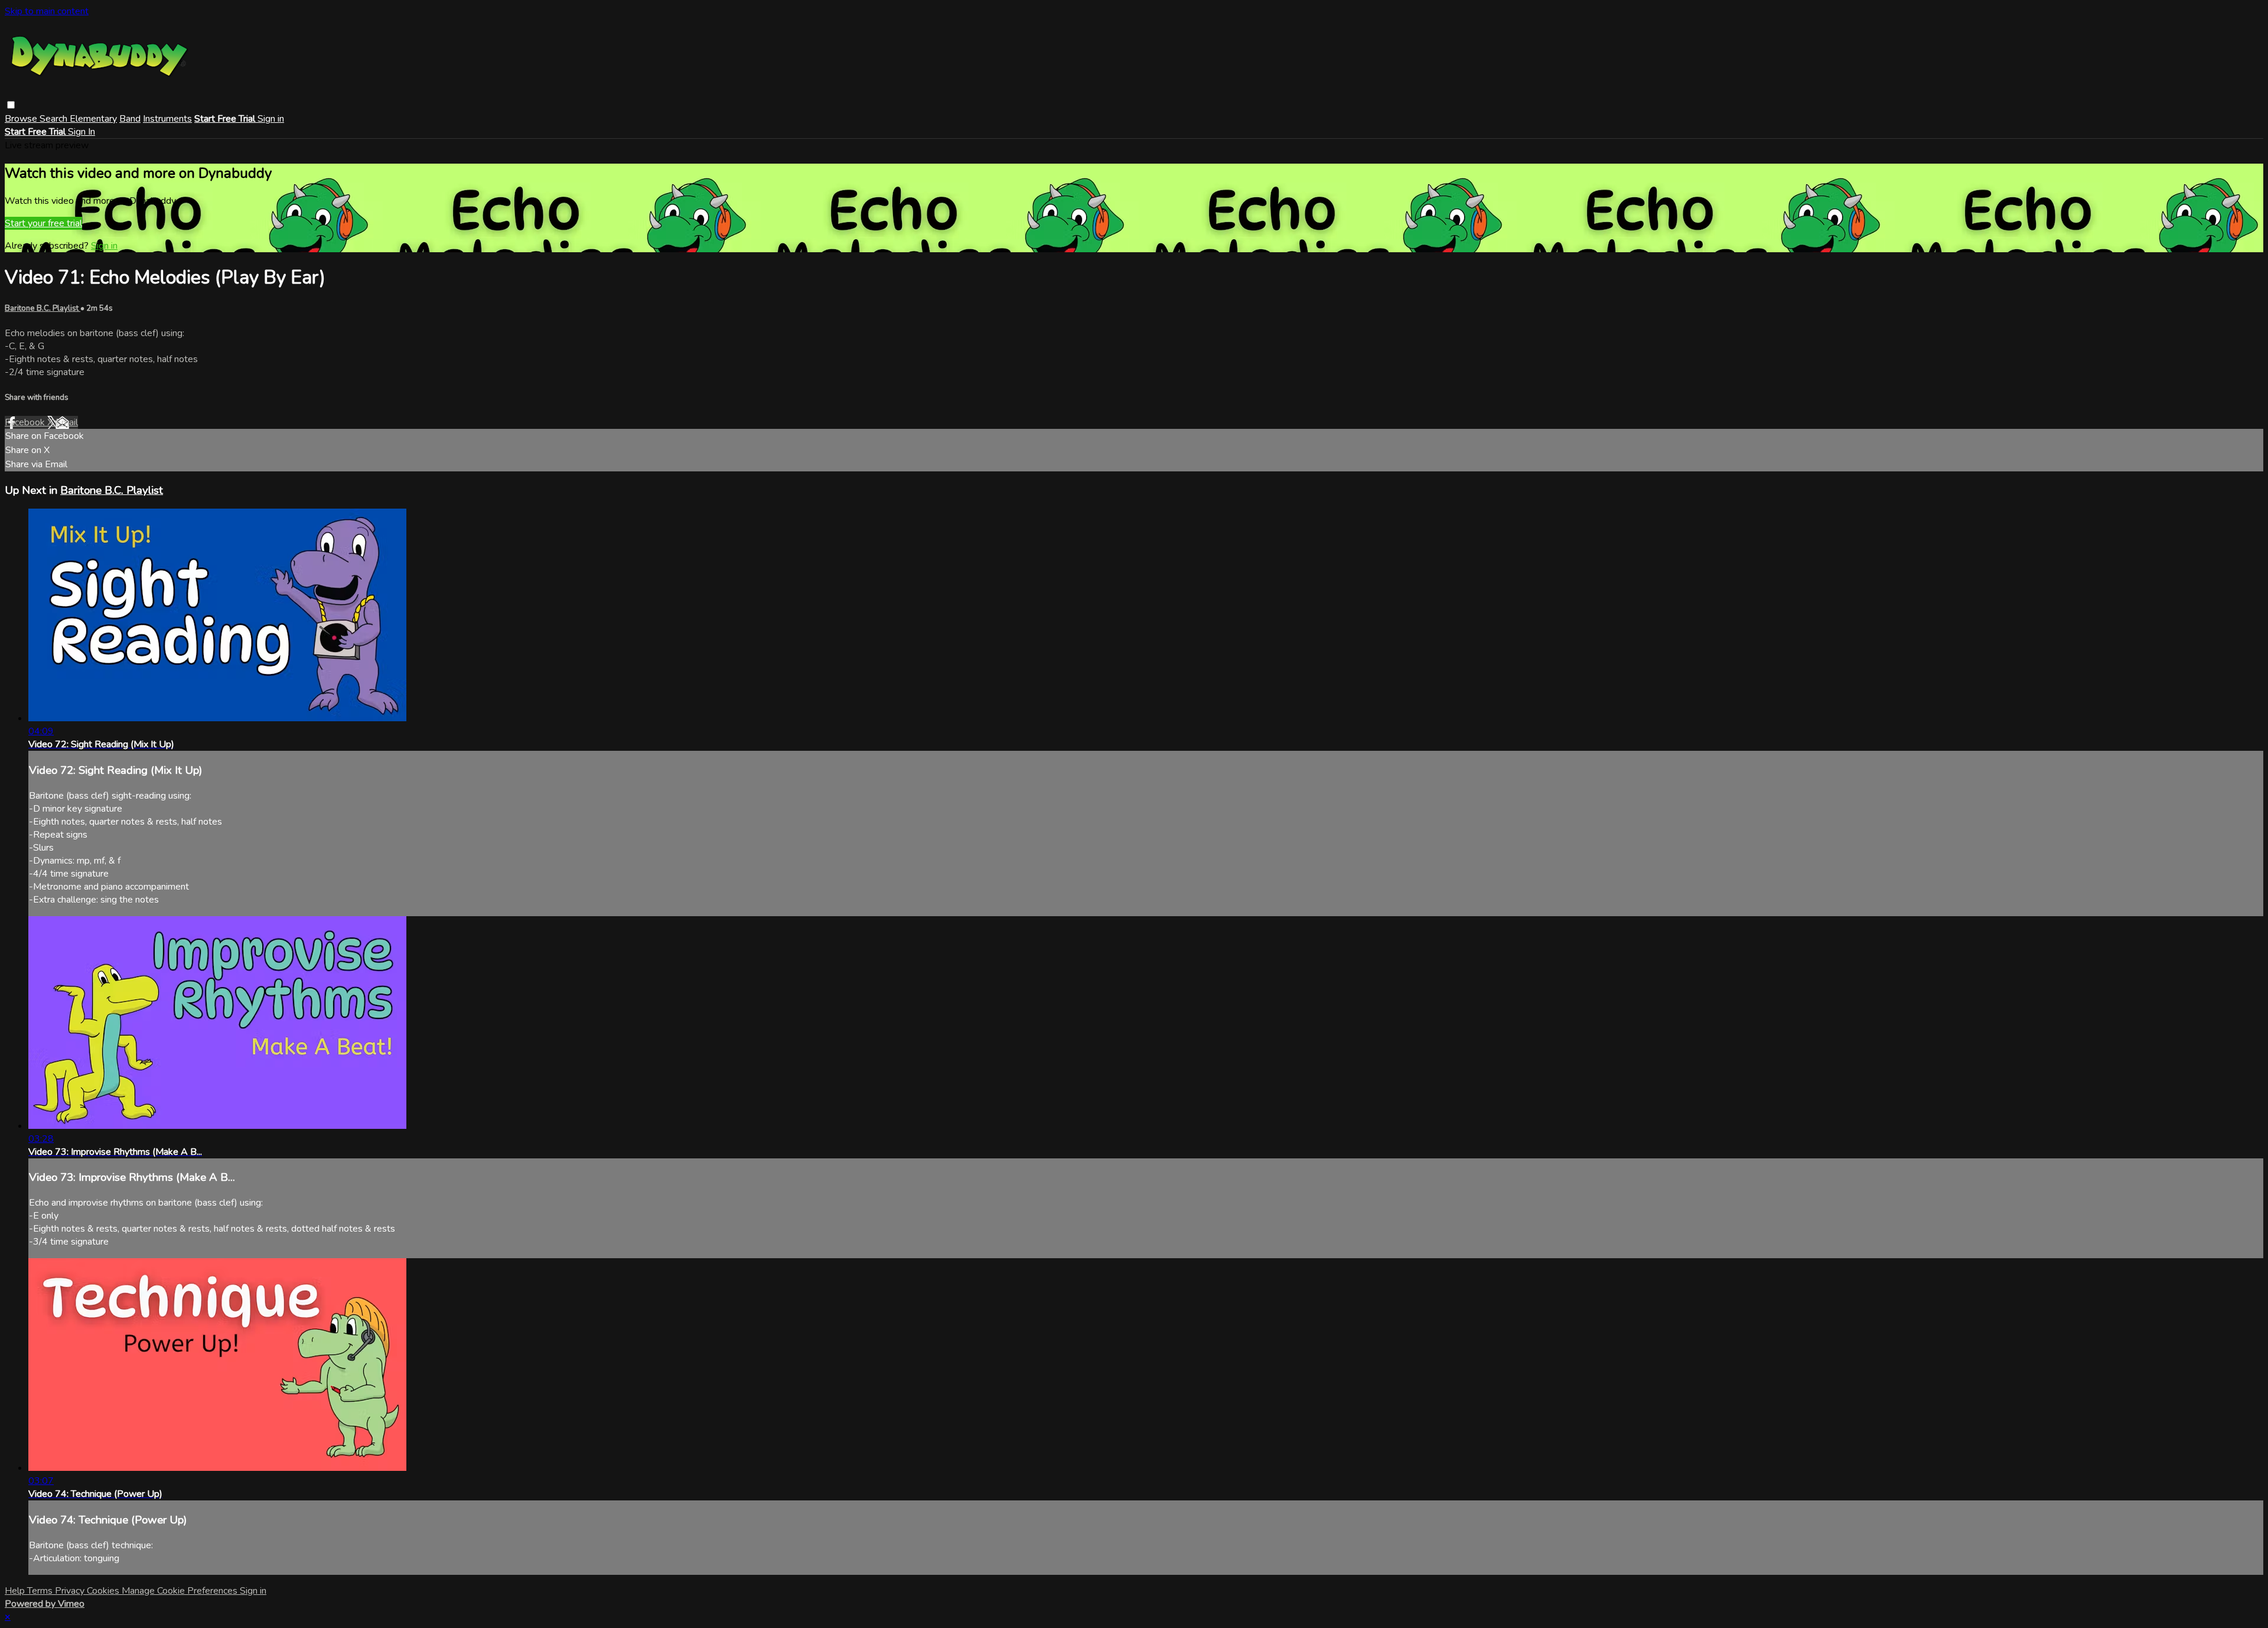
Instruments (167, 119)
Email (67, 422)
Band (130, 119)
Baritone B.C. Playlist (43, 308)
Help (16, 1591)
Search (55, 119)
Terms (41, 1591)
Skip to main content (47, 11)
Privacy (71, 1591)
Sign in (271, 119)
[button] (11, 105)
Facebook (26, 422)
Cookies (104, 1591)
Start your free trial (43, 223)
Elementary (93, 119)
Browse (22, 119)
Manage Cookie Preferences (181, 1591)
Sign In (82, 132)
